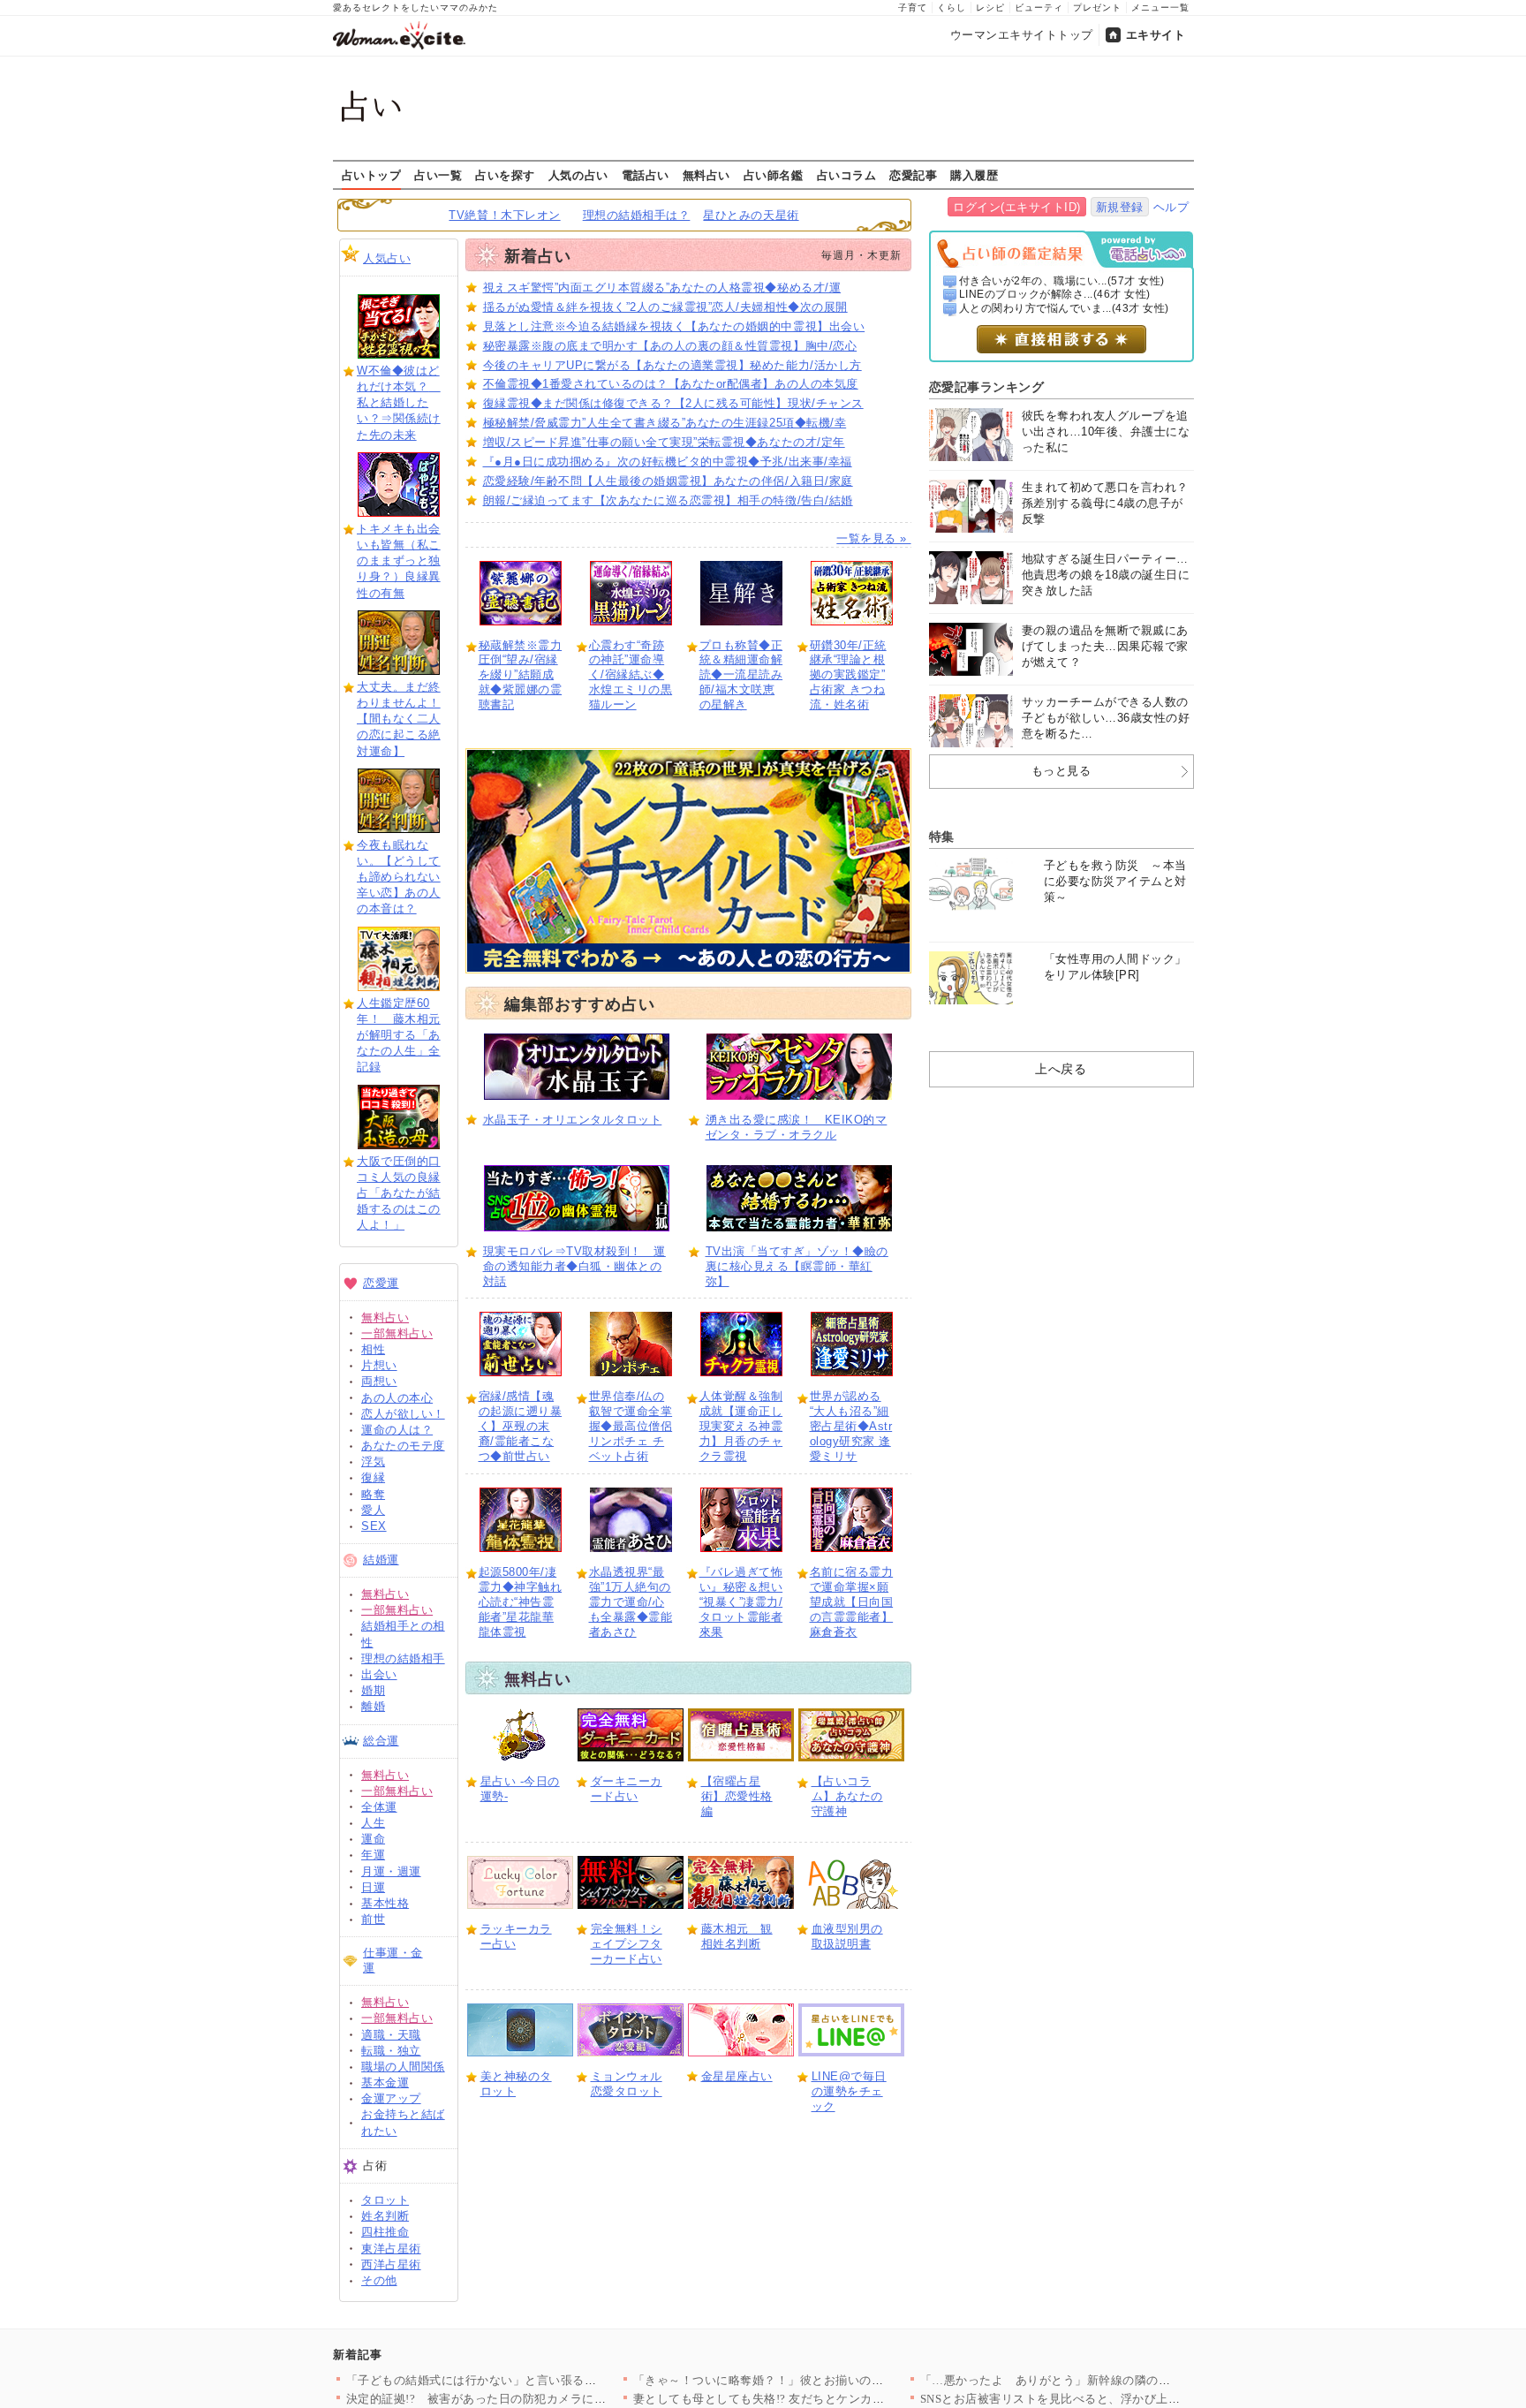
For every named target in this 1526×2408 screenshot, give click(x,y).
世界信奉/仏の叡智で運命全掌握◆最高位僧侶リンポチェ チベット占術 (631, 1426)
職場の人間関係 (403, 2067)
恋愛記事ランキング (987, 387)
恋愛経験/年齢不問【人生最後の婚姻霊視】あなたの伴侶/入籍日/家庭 (668, 481)
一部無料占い (397, 1333)
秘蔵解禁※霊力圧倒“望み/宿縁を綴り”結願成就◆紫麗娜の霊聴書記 (521, 675)
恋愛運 (381, 1283)
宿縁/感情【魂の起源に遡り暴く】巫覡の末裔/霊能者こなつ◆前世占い (521, 1426)
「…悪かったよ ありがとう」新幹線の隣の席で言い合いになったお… (1111, 2380)
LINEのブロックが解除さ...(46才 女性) (1055, 294)
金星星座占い (737, 2076)
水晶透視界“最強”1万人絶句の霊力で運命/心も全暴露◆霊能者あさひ (631, 1602)
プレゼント (1097, 8)
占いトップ (372, 175)
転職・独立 (391, 2051)
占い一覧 (438, 175)
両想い (379, 1381)
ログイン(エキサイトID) (1017, 207)
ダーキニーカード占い (627, 1789)
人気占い (387, 258)
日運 (373, 1887)
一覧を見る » (873, 538)
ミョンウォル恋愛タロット (627, 2084)
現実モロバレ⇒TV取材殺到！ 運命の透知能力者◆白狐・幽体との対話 (574, 1266)
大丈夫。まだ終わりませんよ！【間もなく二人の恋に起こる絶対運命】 (399, 719)
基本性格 (385, 1903)
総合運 (381, 1741)
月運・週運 (391, 1871)
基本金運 (385, 2082)
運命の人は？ (397, 1430)
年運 (373, 1855)
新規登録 (1120, 207)
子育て (913, 8)
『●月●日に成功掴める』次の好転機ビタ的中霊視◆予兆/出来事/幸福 (668, 462)
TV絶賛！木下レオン (504, 215)
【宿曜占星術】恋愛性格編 (737, 1796)
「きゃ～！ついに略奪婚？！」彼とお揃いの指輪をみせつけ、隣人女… (824, 2380)
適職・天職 (391, 2035)
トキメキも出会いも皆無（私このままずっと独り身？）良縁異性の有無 (399, 561)
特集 (942, 837)
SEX (374, 1526)
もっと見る (1061, 771)
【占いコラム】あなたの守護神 (847, 1796)
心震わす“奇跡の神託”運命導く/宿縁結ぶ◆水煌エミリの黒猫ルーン (631, 675)
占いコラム (847, 175)
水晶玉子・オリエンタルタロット (573, 1120)
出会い (379, 1674)
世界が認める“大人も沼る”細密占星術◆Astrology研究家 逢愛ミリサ (851, 1426)
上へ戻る (1061, 1069)
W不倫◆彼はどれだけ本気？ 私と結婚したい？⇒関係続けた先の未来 (399, 403)
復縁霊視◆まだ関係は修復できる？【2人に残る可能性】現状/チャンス (673, 403)
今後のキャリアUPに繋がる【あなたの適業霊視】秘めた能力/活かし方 (672, 365)
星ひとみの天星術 (751, 215)
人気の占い (578, 175)
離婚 (373, 1706)
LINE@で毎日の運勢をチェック (849, 2091)
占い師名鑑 (774, 175)
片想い (379, 1365)
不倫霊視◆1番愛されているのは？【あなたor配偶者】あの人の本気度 (671, 384)
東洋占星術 (391, 2249)
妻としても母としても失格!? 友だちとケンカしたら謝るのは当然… (813, 2399)
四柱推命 (385, 2232)
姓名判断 (385, 2216)
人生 (373, 1823)
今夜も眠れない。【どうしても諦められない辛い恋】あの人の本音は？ (399, 877)
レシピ (990, 8)
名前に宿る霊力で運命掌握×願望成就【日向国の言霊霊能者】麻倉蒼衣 (852, 1602)
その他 (379, 2280)
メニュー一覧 (1160, 8)
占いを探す (505, 175)
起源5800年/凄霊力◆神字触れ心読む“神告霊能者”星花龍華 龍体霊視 (521, 1602)
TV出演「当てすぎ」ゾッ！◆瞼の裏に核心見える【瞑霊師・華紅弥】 (797, 1266)
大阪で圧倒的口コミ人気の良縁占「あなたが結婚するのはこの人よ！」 (399, 1193)
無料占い (706, 175)
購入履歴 (974, 175)
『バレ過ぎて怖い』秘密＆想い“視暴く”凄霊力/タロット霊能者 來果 (741, 1602)
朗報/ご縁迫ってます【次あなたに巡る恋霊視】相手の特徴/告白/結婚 (668, 500)
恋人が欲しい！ (403, 1414)
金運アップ (391, 2098)
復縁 (373, 1477)
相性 (373, 1349)
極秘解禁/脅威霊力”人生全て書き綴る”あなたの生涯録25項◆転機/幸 (665, 423)
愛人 (373, 1510)
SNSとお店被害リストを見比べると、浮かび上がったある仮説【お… (1104, 2399)
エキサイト (1156, 35)
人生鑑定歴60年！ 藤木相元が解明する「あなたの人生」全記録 (399, 1035)
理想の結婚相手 (403, 1658)
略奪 (373, 1494)
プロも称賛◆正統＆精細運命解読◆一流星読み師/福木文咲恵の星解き (741, 675)
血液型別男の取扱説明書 (847, 1936)
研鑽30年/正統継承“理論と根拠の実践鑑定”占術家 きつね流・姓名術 (848, 675)
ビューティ (1039, 8)
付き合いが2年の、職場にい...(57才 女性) (1062, 281)
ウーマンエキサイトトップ (1022, 35)
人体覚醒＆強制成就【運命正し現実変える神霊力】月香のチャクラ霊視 (741, 1426)
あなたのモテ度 (403, 1446)
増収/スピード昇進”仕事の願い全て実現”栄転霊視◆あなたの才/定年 (664, 442)
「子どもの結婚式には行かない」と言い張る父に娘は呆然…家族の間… (537, 2380)
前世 (373, 1919)
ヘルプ (1171, 207)
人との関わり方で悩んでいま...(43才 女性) (1064, 308)
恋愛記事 (913, 175)
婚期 (373, 1690)
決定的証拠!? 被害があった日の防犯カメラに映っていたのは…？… (530, 2399)
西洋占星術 (391, 2264)
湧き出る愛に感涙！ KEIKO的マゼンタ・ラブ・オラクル (797, 1127)
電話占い (646, 175)
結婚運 (381, 1560)
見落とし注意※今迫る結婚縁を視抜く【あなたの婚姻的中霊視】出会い (674, 326)
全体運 (379, 1807)
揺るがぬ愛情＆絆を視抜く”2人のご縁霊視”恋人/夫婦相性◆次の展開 (665, 307)
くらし (952, 8)
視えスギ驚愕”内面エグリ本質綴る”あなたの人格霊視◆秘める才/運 (662, 288)
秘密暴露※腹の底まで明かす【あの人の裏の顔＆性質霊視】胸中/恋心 (670, 346)
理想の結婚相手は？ (637, 215)
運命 (373, 1839)
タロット (385, 2200)
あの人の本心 (397, 1398)
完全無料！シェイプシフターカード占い (627, 1944)
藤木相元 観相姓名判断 (737, 1936)
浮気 (373, 1461)
